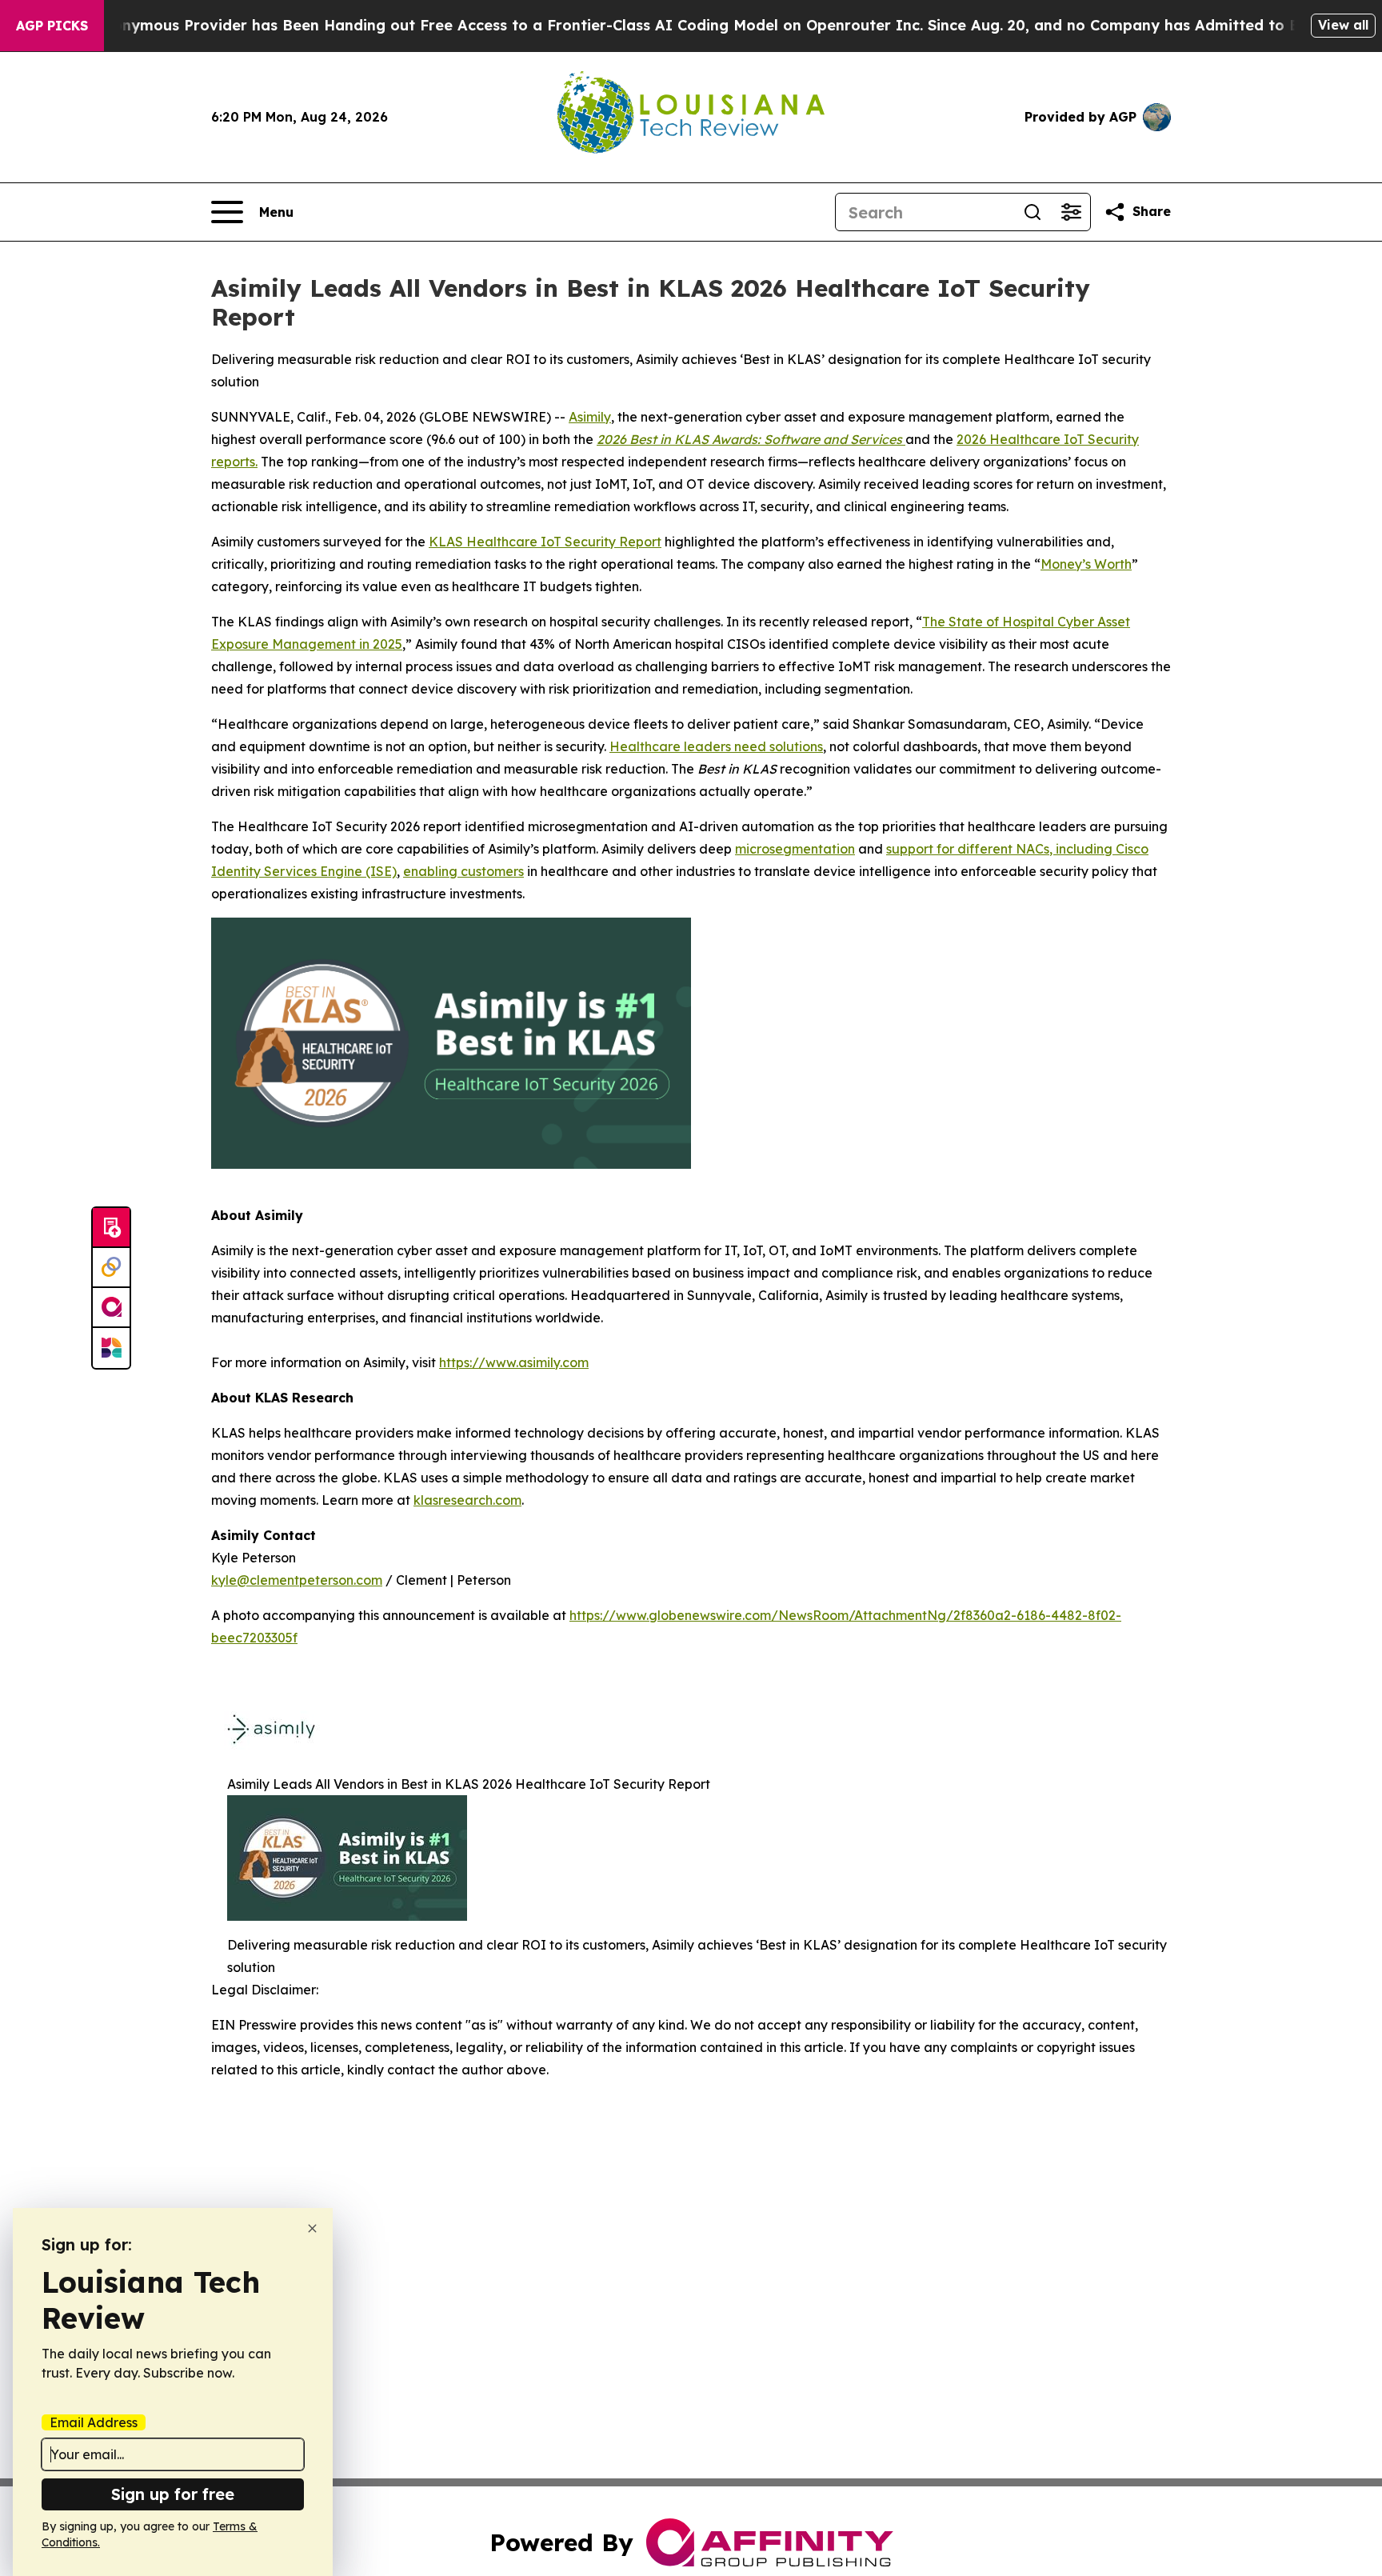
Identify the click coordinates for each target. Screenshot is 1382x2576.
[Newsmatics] (111, 1348)
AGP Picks (52, 26)
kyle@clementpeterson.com (297, 1580)
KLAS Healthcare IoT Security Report (545, 542)
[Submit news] (111, 1228)
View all (1343, 25)
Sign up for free (173, 2494)
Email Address (94, 2422)
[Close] (312, 2228)
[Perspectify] (111, 1268)
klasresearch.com (467, 1500)
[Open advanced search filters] (1071, 212)
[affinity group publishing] (111, 1308)
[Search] (1033, 212)
